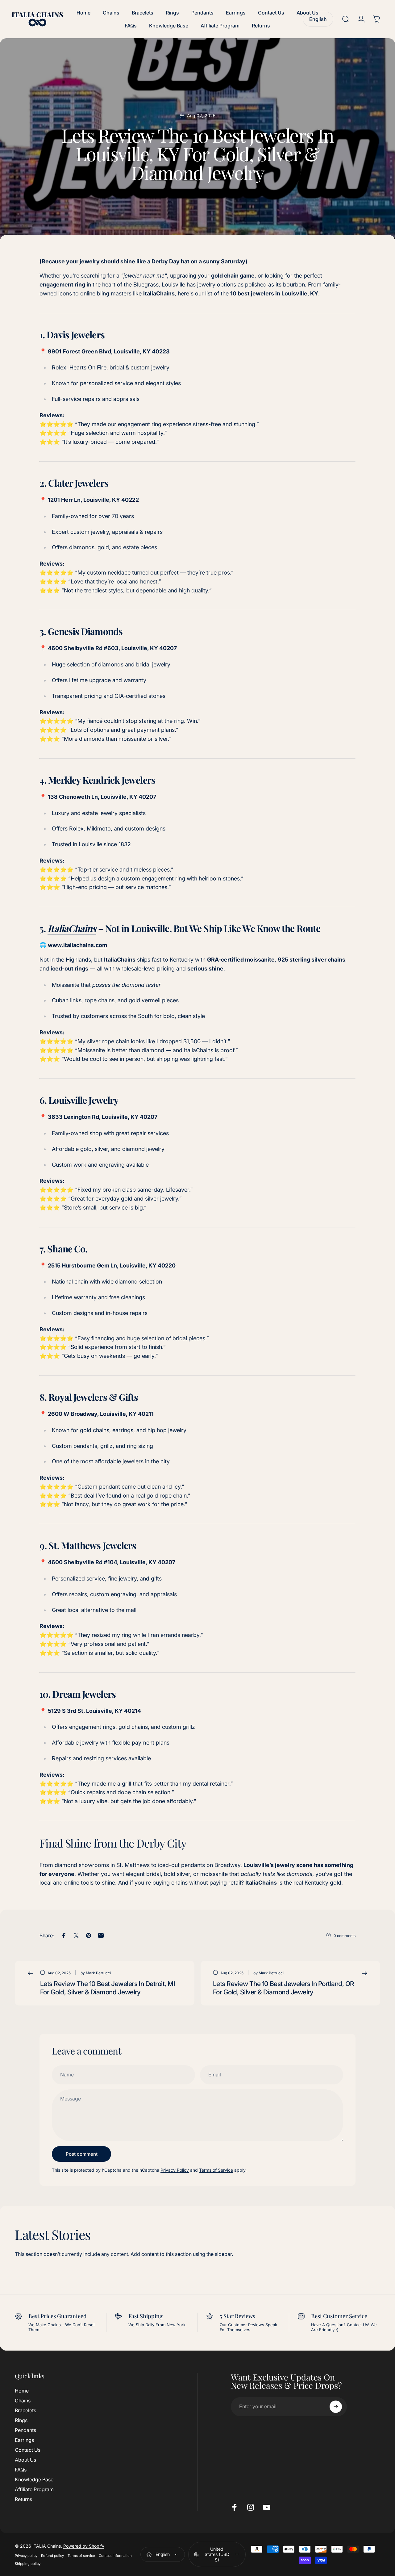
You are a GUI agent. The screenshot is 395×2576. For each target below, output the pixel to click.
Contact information (115, 2556)
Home (22, 2391)
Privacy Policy (175, 2170)
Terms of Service (216, 2170)
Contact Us (28, 2450)
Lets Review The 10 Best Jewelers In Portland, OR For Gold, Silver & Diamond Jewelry (284, 1988)
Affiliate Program (34, 2489)
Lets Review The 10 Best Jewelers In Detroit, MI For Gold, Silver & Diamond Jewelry (108, 1988)
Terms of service (81, 2556)
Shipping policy (28, 2564)
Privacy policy (26, 2556)
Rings (21, 2420)
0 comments (345, 1936)
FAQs (21, 2470)
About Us (25, 2460)
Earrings (24, 2440)
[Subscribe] (336, 2407)
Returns (23, 2499)
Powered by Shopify (84, 2546)
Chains (23, 2401)
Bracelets (25, 2410)
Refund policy (52, 2556)
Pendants (25, 2430)
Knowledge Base (34, 2479)
